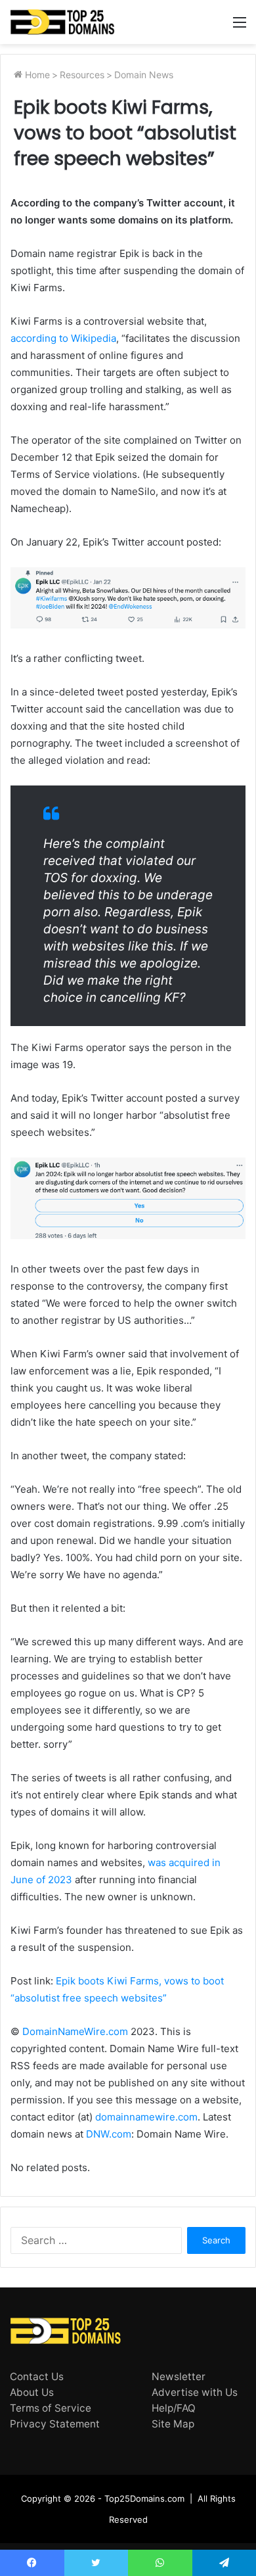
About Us (32, 2392)
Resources (82, 75)
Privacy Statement (55, 2424)
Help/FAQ (174, 2408)
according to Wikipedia (63, 338)
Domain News (144, 75)
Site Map (173, 2424)
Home (36, 75)
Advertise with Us (195, 2392)
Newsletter (179, 2377)
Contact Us (37, 2377)
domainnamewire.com (146, 2117)
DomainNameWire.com (75, 2031)
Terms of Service (51, 2408)
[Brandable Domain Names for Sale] (62, 22)
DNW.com (109, 2134)
